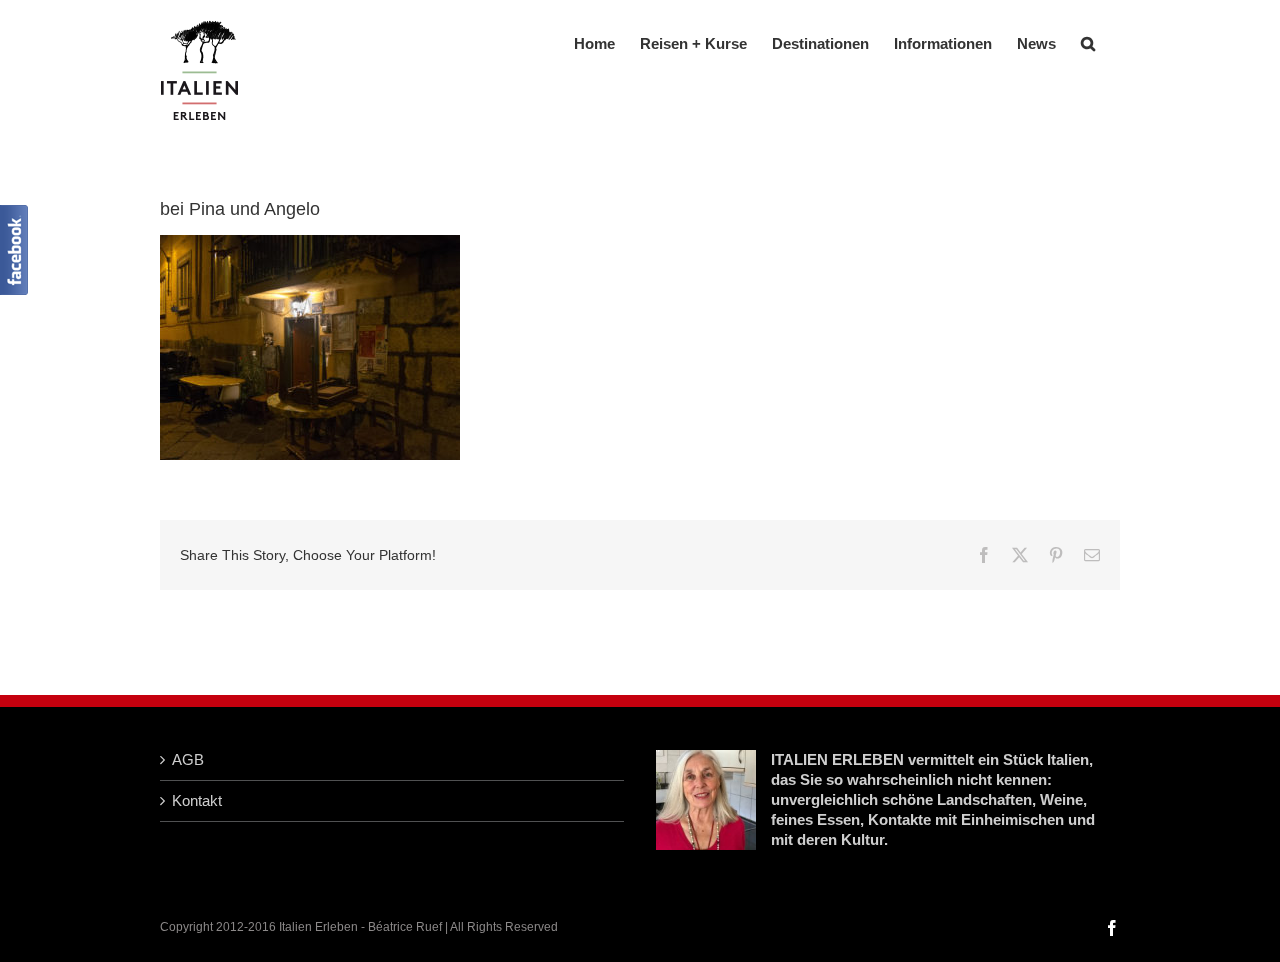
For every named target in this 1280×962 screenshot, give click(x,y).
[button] (1088, 41)
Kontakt (197, 800)
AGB (188, 759)
